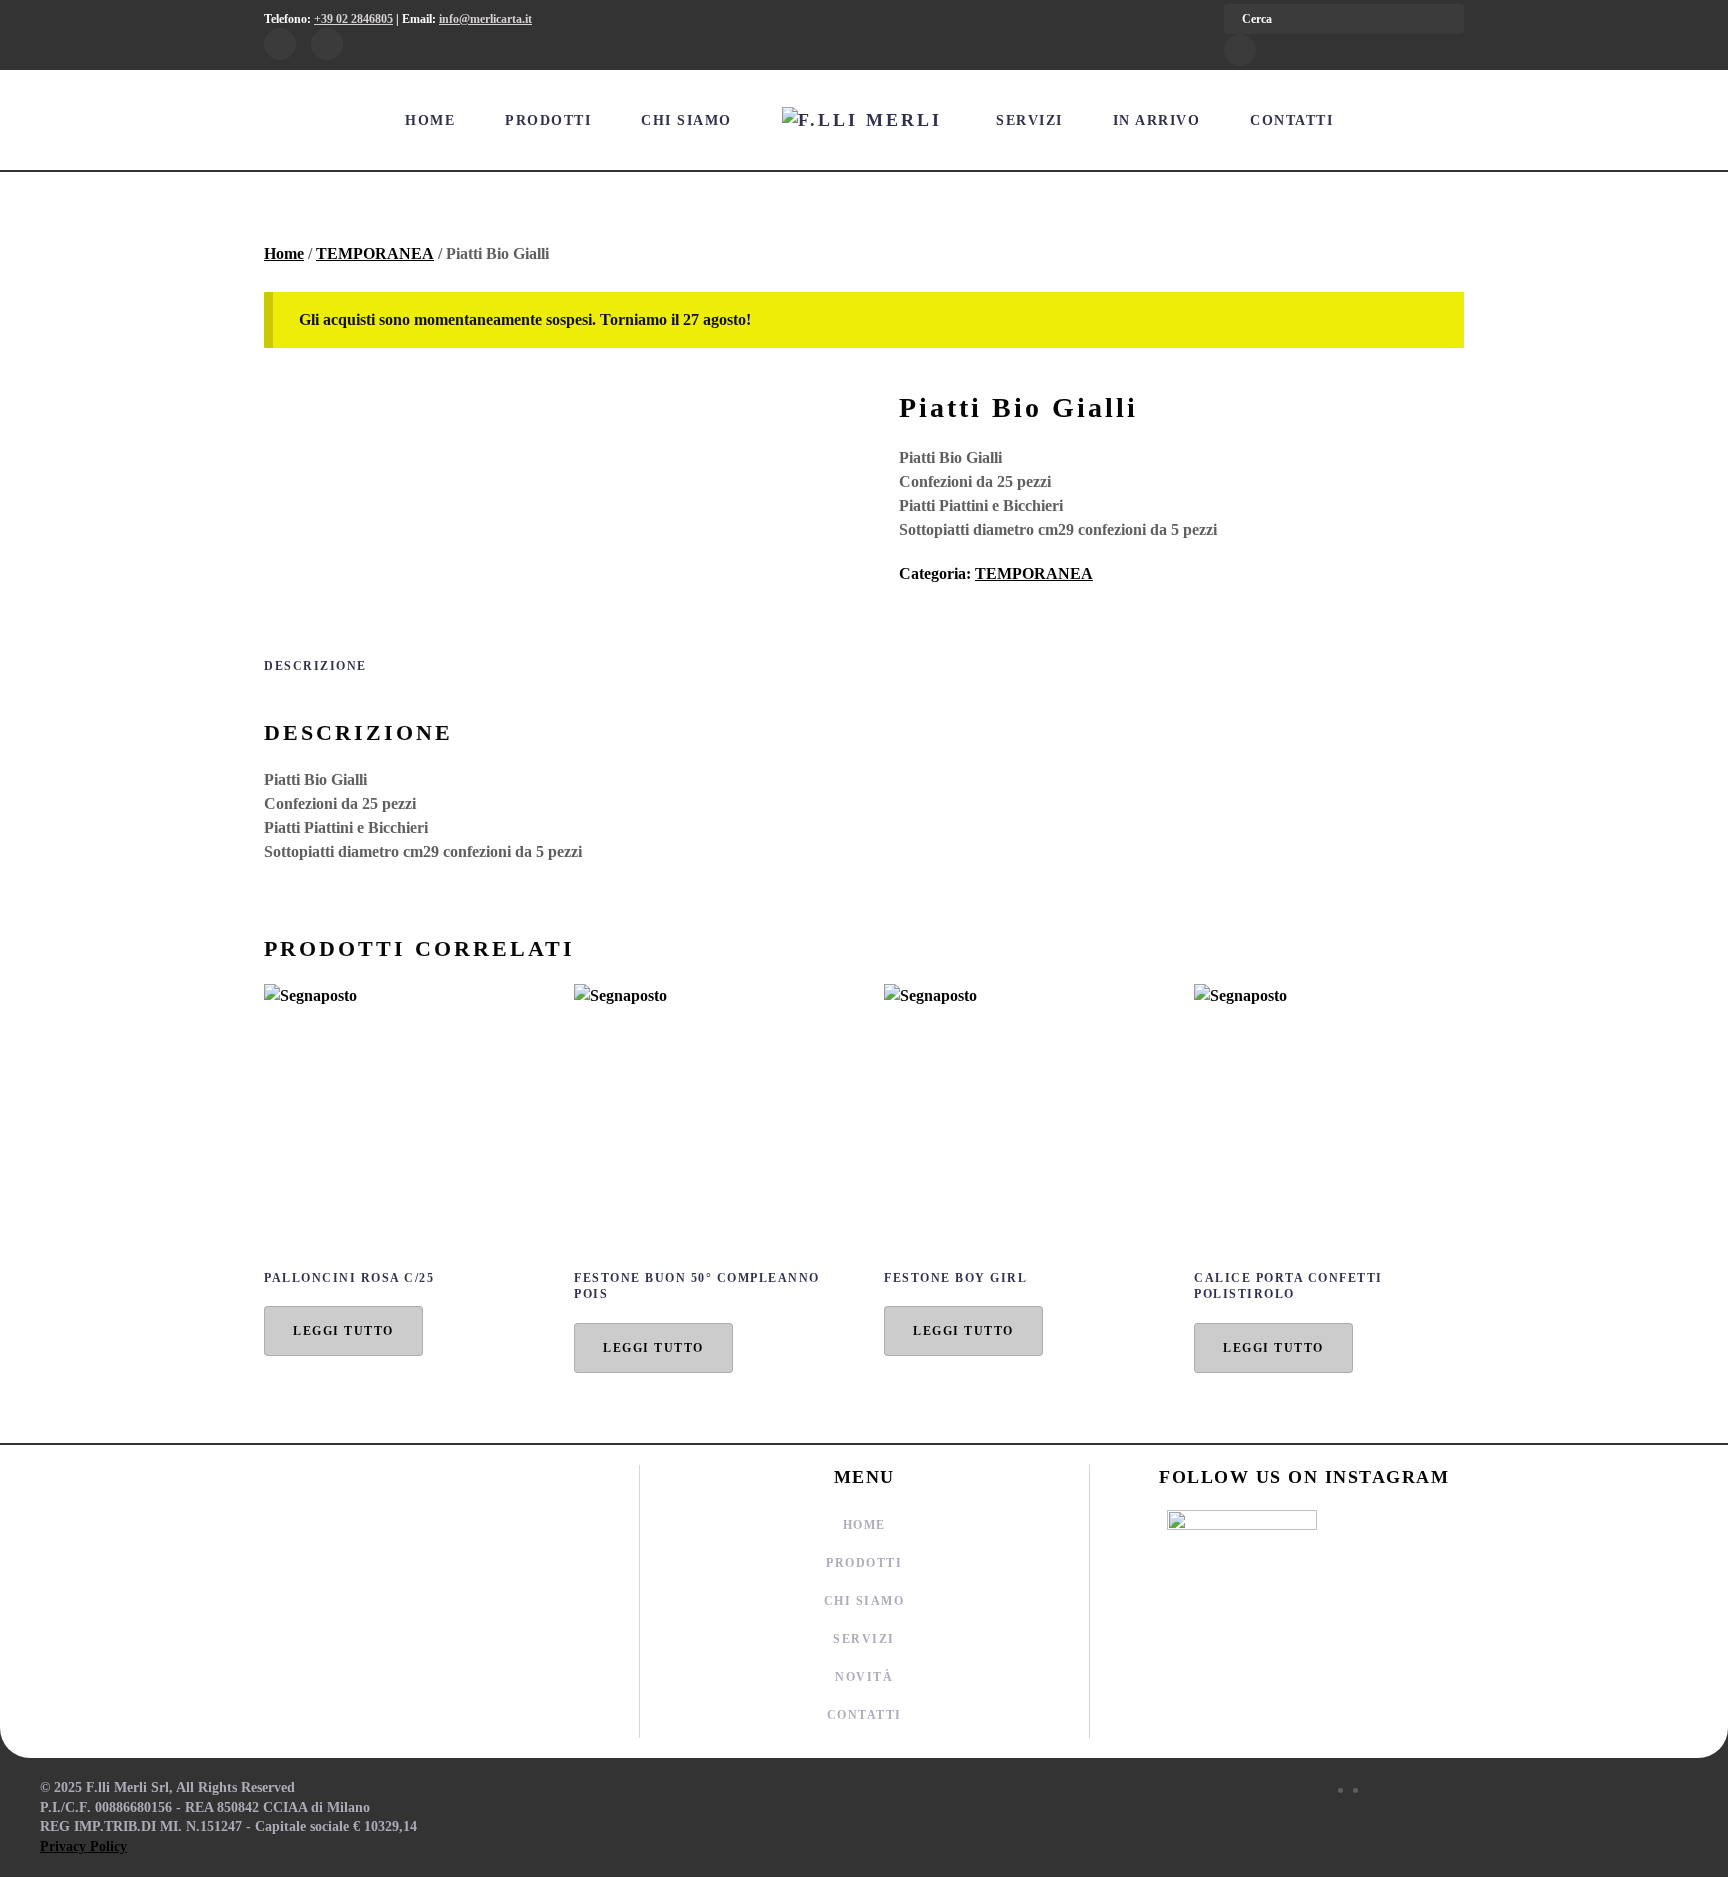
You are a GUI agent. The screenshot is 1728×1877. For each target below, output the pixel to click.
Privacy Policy (83, 1846)
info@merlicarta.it (485, 19)
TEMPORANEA (375, 253)
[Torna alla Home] (864, 120)
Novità (864, 1677)
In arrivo (1157, 120)
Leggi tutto (343, 1331)
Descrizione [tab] (315, 666)
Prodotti (548, 120)
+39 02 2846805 (353, 19)
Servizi (1029, 120)
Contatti (1291, 120)
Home (430, 120)
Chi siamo (686, 120)
